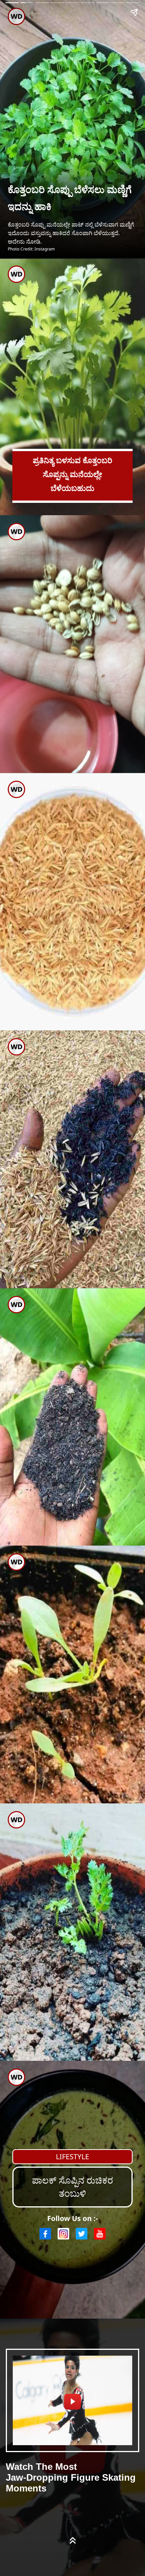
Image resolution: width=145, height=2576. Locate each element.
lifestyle (72, 2157)
